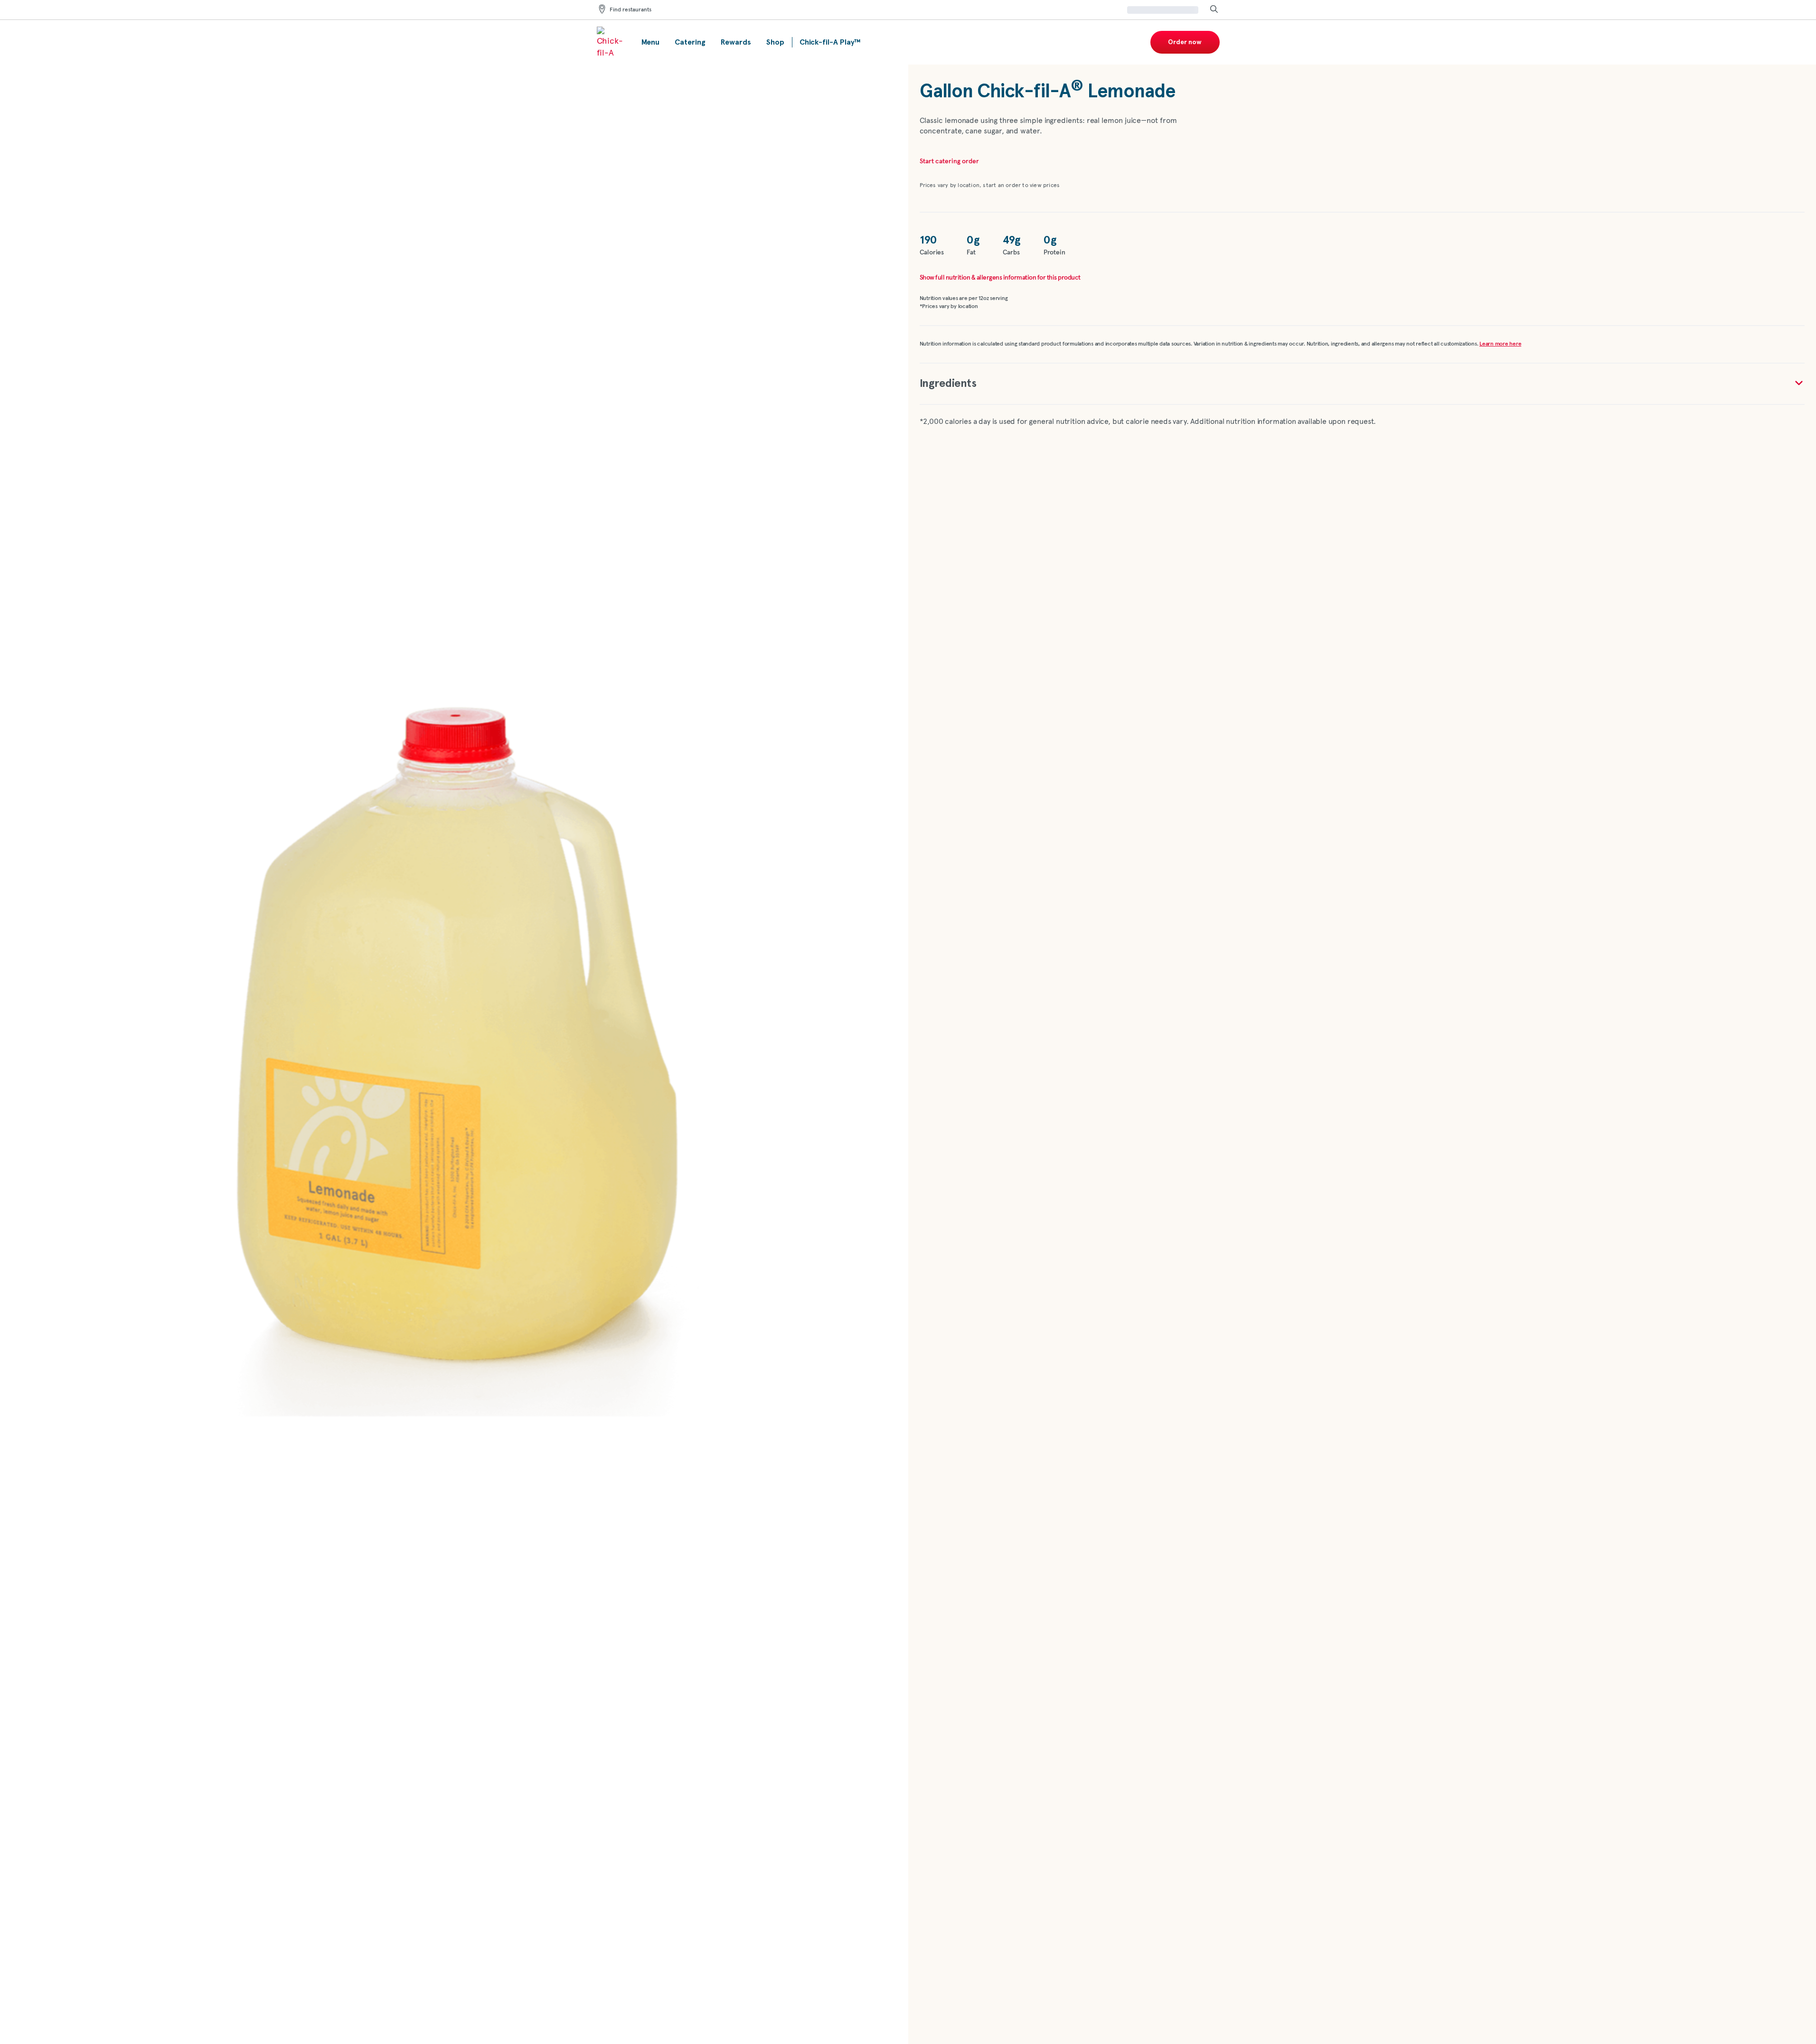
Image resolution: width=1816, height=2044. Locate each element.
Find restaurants (630, 10)
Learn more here (1500, 344)
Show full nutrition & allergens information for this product (1000, 278)
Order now (1185, 42)
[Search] (1214, 10)
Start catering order (949, 161)
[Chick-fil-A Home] (612, 42)
